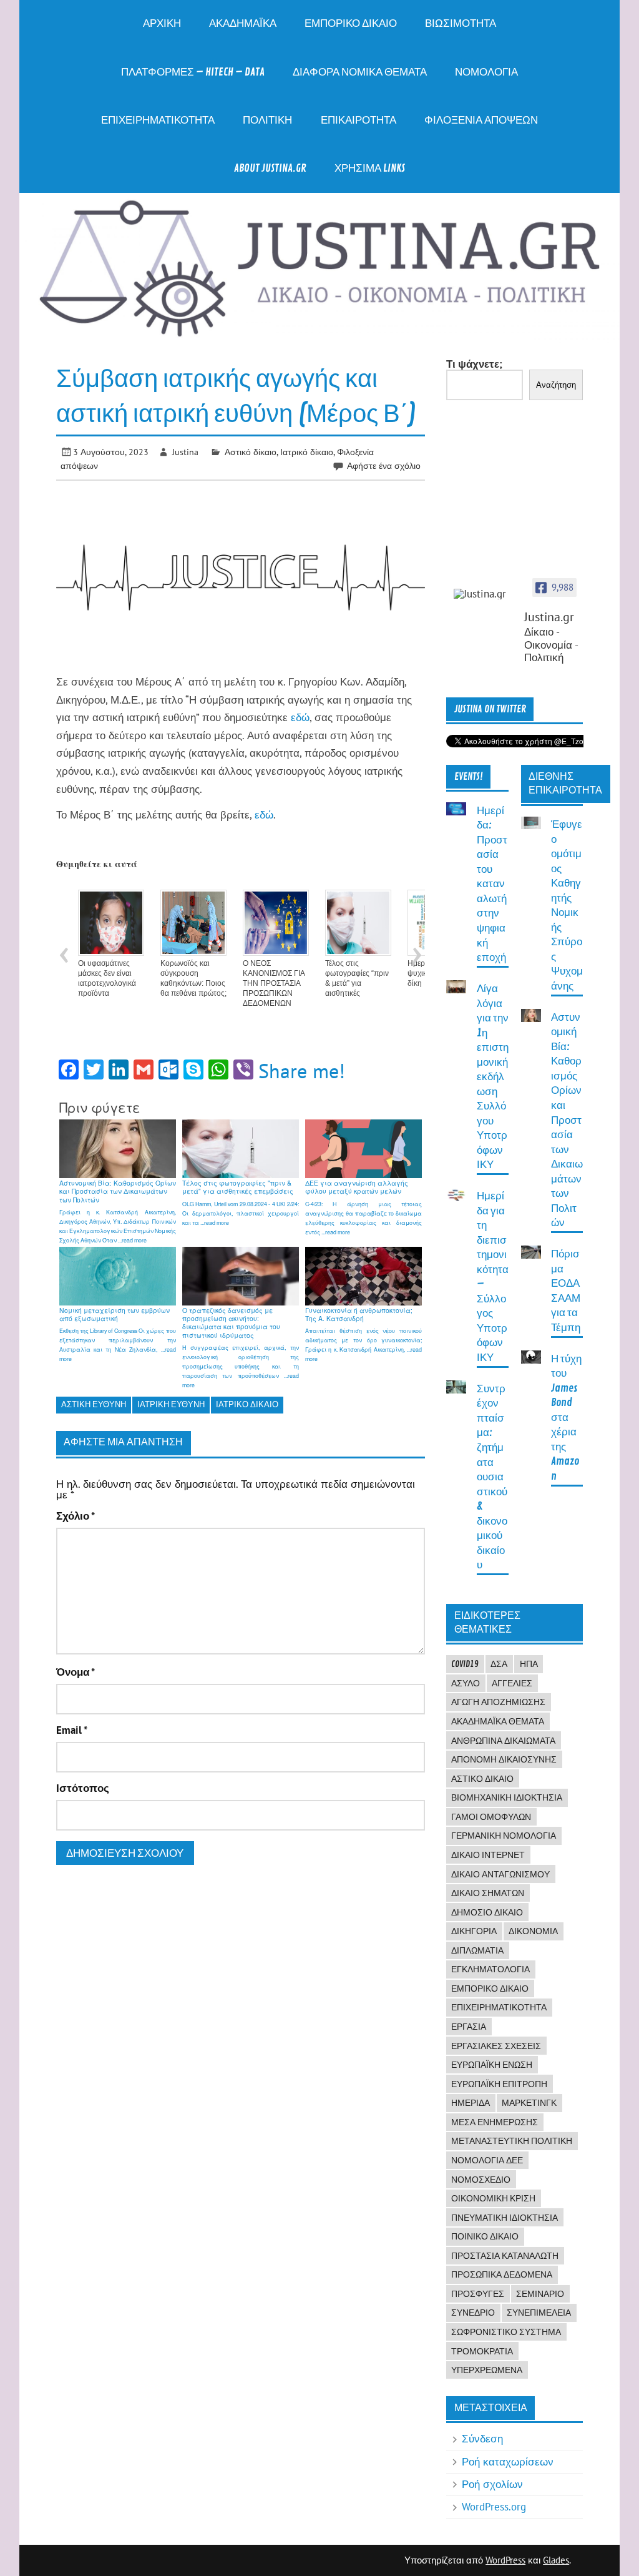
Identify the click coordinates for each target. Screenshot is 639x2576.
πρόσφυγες (478, 2294)
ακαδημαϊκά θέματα (498, 1721)
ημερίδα (471, 2103)
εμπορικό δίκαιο (490, 1989)
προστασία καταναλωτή (505, 2256)
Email (72, 1730)
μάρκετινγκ (529, 2103)
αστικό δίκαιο (482, 1779)
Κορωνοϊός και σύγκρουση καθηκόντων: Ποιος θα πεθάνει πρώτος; (193, 978)
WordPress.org (494, 2507)
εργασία (469, 2027)
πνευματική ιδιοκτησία (505, 2218)
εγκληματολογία (490, 1969)
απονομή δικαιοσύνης (504, 1759)
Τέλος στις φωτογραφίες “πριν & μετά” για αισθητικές (357, 978)
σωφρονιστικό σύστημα (506, 2332)
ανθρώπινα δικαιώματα (503, 1741)
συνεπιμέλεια (539, 2313)
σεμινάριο (540, 2294)
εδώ (300, 717)
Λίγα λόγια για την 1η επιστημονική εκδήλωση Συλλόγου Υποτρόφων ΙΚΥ (493, 1077)
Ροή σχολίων (492, 2484)
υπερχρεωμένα (487, 2370)
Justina (185, 452)
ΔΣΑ (499, 1664)
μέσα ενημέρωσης (495, 2122)
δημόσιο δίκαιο (487, 1912)
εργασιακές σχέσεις (496, 2046)
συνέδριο (473, 2313)
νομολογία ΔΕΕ (487, 2160)
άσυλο (466, 1683)
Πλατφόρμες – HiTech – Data (193, 72)
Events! (469, 777)
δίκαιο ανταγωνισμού (500, 1874)
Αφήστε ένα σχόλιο (384, 465)
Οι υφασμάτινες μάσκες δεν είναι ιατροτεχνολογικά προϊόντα (107, 978)
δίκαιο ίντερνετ (488, 1855)
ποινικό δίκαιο (485, 2236)
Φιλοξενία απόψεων (481, 120)
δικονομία (533, 1931)
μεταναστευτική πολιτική (512, 2141)
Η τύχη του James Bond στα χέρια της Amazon (566, 1418)
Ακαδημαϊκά (243, 23)
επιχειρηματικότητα (499, 2007)
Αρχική (162, 23)
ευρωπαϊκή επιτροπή (499, 2084)
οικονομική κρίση (493, 2198)
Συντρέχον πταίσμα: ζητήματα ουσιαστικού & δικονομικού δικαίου (492, 1477)
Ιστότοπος (83, 1788)
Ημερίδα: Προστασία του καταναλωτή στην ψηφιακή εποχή (492, 884)
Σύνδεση (482, 2439)
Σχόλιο (76, 1516)
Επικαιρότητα (359, 120)
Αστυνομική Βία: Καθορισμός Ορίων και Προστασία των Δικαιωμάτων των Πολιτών (567, 1120)
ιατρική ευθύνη (171, 1404)
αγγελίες (512, 1683)
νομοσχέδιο (481, 2180)
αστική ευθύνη (94, 1404)
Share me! (302, 1071)
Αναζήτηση (556, 385)
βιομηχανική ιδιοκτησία (507, 1797)
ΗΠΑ (529, 1664)
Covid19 (465, 1664)
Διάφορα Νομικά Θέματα (360, 72)
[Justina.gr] (485, 594)
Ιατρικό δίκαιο (307, 452)
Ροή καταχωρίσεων (508, 2462)
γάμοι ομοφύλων (491, 1817)
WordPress (505, 2560)
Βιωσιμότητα (461, 23)
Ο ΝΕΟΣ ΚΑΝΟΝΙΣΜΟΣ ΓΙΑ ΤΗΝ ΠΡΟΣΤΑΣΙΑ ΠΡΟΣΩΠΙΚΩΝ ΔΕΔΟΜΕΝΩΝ (274, 983)
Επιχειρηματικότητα (158, 120)
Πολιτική (267, 120)
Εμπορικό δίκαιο (351, 23)
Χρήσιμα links (370, 168)
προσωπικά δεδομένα (502, 2274)
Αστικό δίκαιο (251, 452)
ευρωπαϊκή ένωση (492, 2065)
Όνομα (76, 1672)
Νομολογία (486, 72)
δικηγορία (474, 1931)
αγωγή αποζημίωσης (498, 1702)
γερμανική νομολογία (504, 1836)
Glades (556, 2560)
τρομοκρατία (482, 2351)
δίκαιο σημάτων (488, 1893)
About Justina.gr (270, 168)
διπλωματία (477, 1950)
